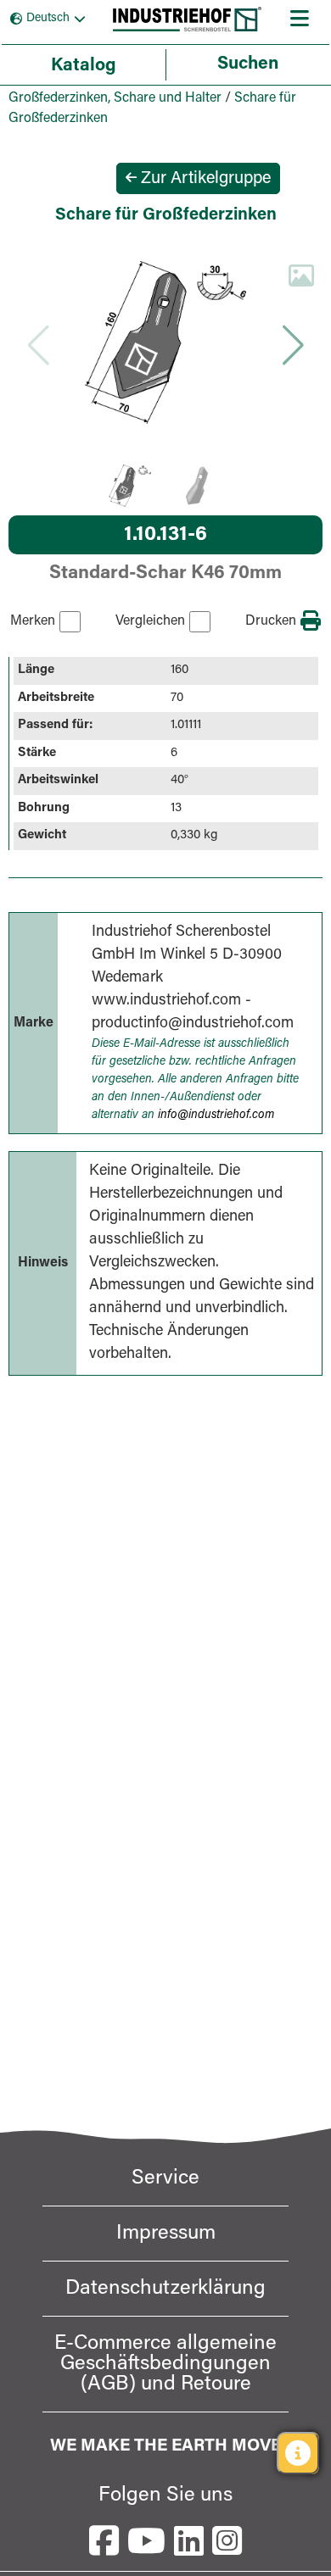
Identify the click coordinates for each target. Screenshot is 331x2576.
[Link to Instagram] (227, 2540)
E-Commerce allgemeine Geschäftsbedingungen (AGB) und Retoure (165, 2364)
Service (165, 2178)
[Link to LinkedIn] (189, 2540)
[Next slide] (293, 345)
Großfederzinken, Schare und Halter (115, 98)
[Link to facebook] (104, 2540)
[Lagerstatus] (298, 2453)
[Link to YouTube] (146, 2540)
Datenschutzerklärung (165, 2289)
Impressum (166, 2234)
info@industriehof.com (216, 1116)
